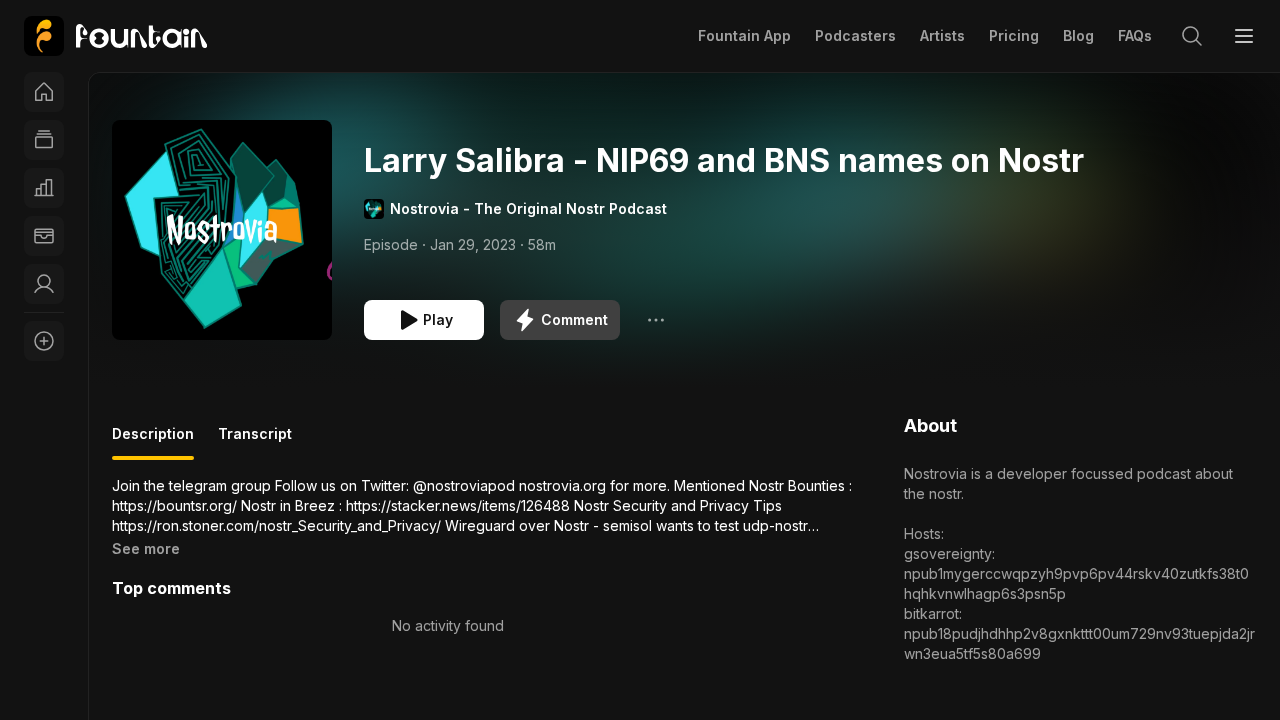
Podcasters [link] (855, 35)
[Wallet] (44, 236)
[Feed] (44, 140)
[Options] (656, 320)
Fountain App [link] (744, 35)
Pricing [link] (1014, 35)
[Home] (44, 92)
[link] (115, 36)
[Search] (1192, 36)
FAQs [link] (1135, 35)
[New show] (44, 341)
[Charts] (44, 188)
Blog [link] (1078, 35)
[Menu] (1244, 36)
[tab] (153, 442)
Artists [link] (942, 35)
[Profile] (44, 284)
